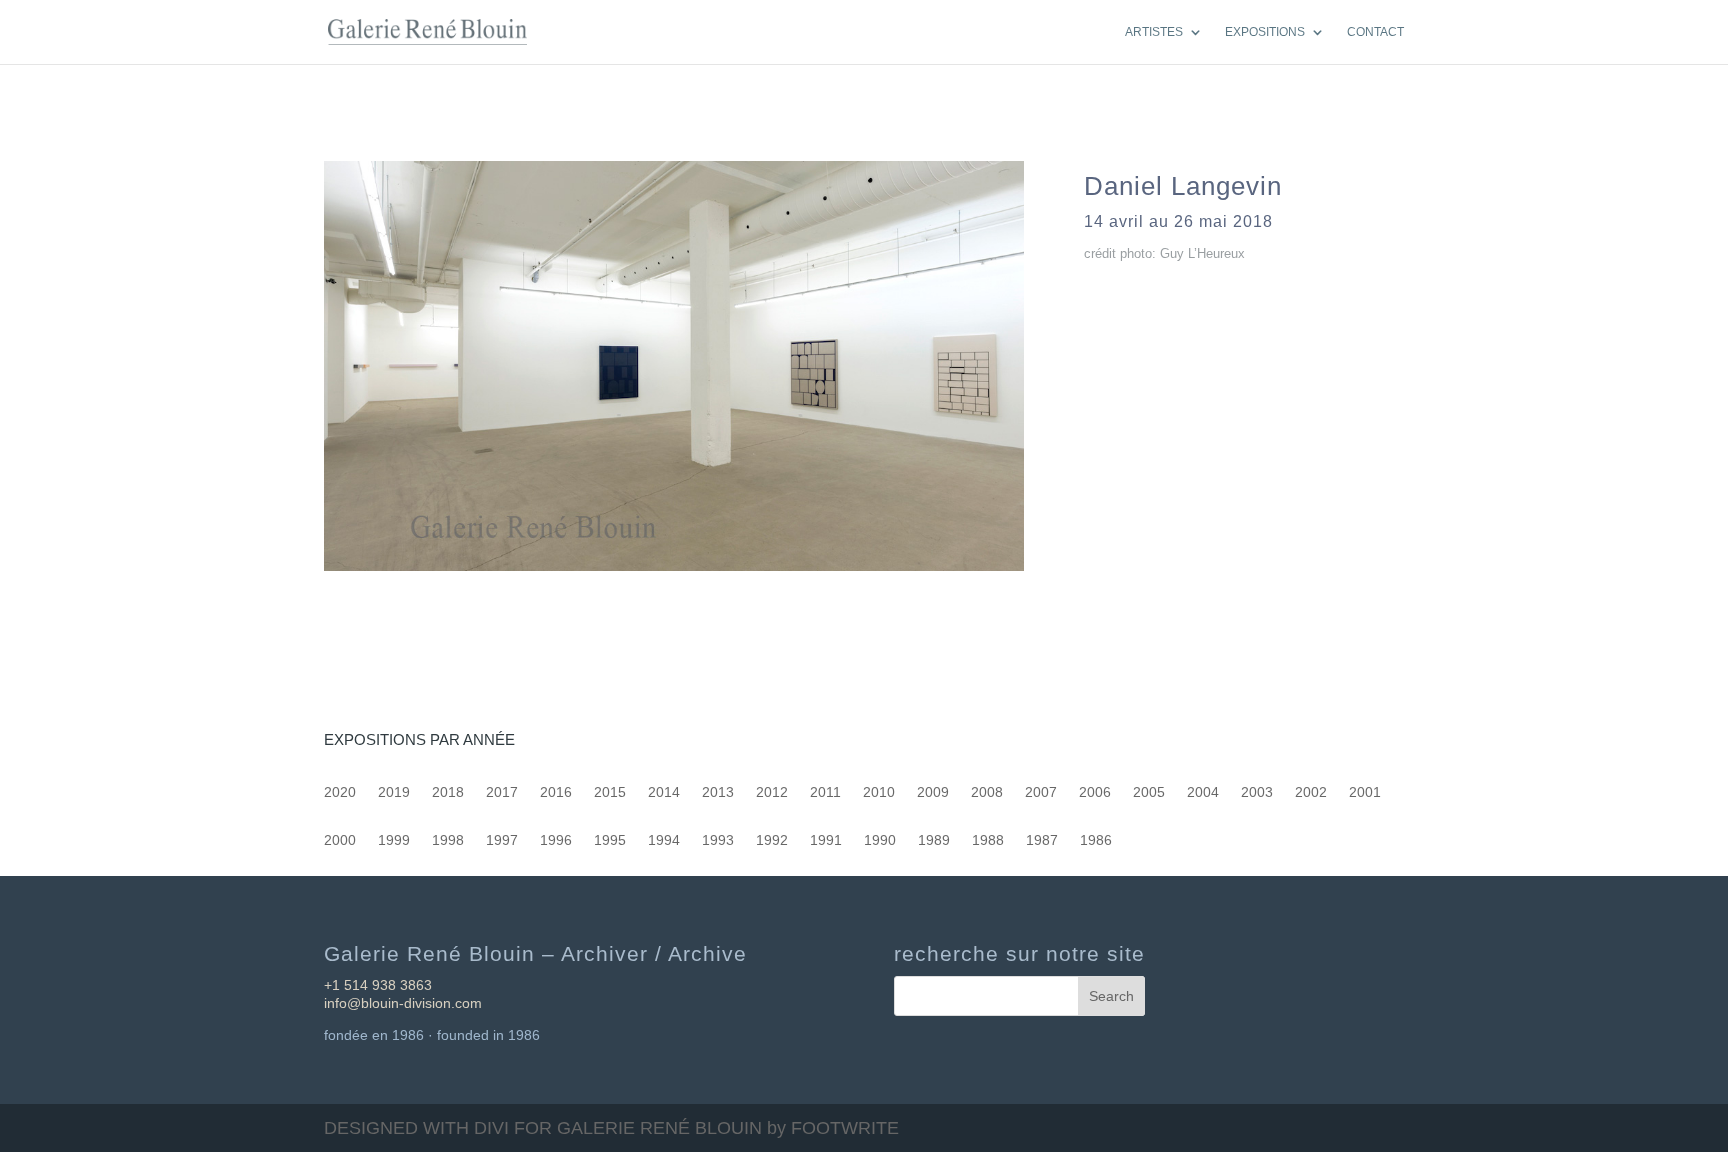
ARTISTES (1154, 32)
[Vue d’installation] (674, 570)
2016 (556, 792)
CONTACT (1375, 32)
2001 (1365, 792)
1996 (556, 840)
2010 (879, 792)
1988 (988, 840)
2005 (1149, 792)
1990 (880, 840)
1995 (610, 840)
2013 (718, 792)
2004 (1203, 792)
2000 (340, 840)
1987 (1042, 840)
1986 (1096, 840)
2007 (1041, 792)
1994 (664, 840)
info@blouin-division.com (403, 1003)
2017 (502, 792)
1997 (502, 840)
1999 (394, 840)
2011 (825, 792)
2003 (1257, 792)
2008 (987, 792)
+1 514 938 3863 (378, 985)
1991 (826, 840)
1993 (718, 840)
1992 (772, 840)
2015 (610, 792)
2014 (664, 792)
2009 (933, 792)
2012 (772, 792)
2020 (340, 792)
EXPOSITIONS (1265, 32)
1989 (934, 840)
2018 (448, 792)
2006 (1095, 792)
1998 (448, 840)
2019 (394, 792)
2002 (1311, 792)
